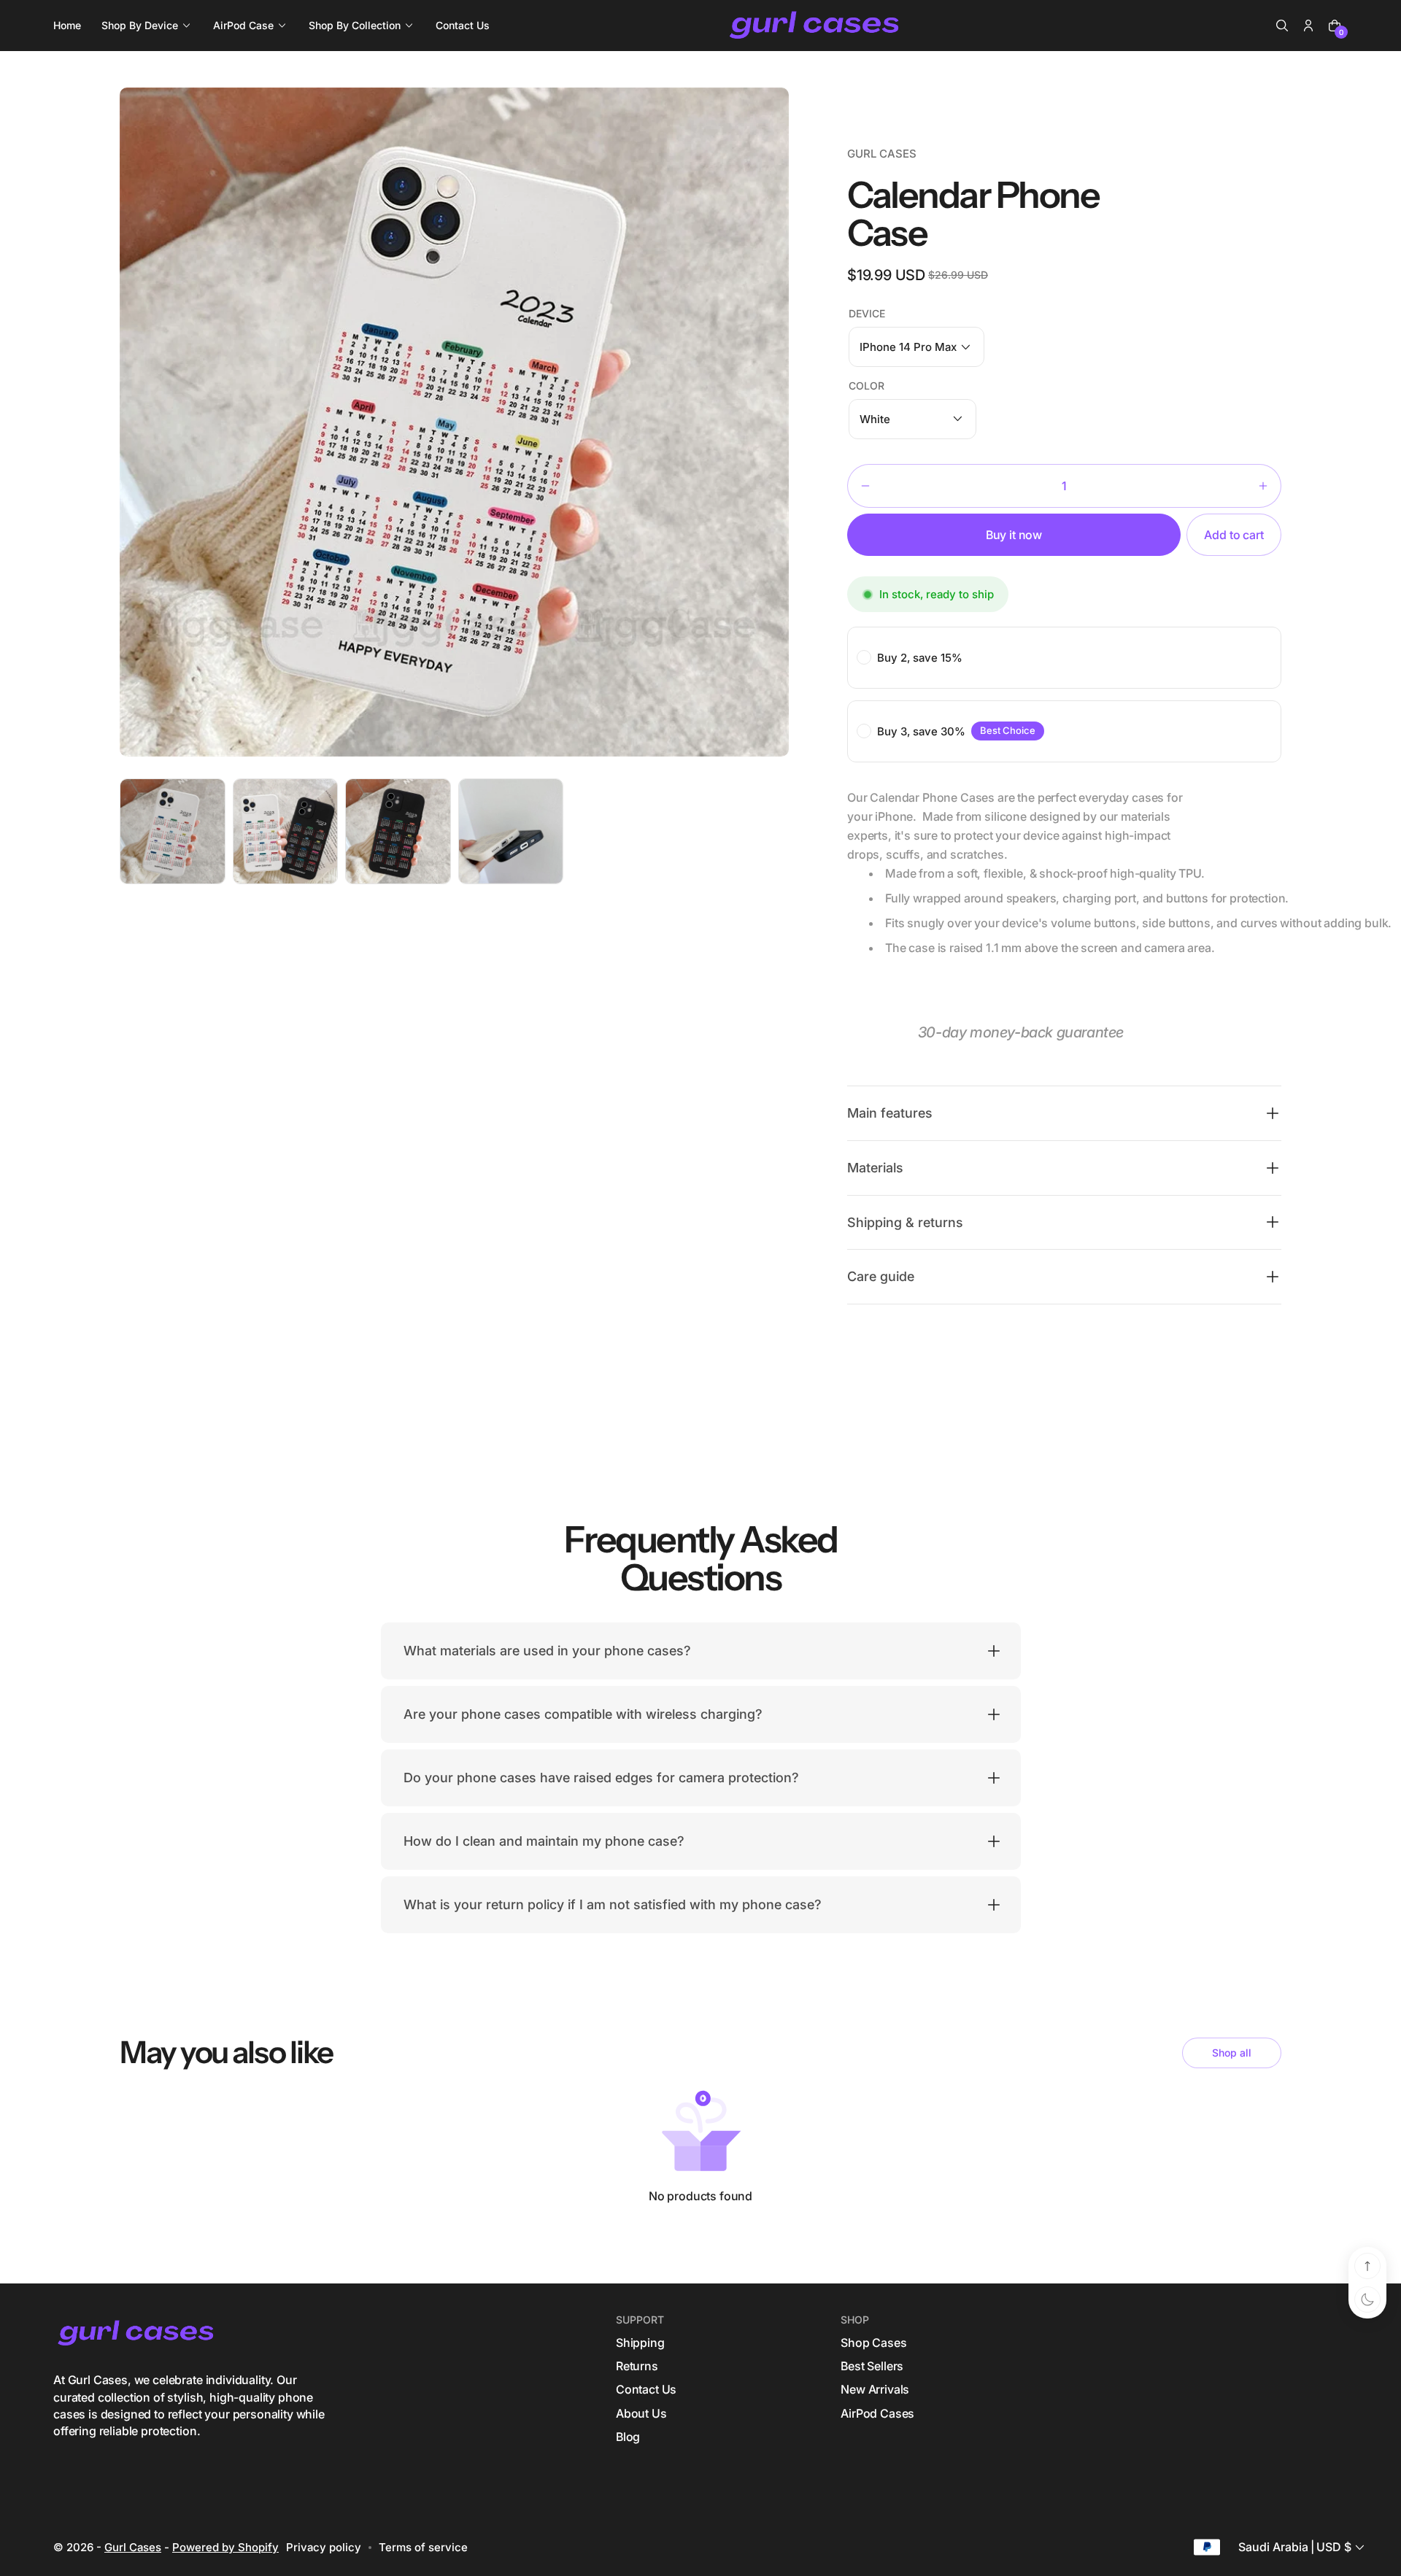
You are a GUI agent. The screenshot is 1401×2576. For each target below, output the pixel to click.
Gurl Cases (133, 2547)
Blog (628, 2437)
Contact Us (646, 2389)
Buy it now (1014, 535)
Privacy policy (324, 2547)
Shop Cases (873, 2343)
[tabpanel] (176, 835)
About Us (641, 2413)
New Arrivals (875, 2389)
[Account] (1308, 26)
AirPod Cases (877, 2413)
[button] (1282, 26)
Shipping (640, 2343)
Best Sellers (872, 2366)
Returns (637, 2366)
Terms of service (423, 2547)
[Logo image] (816, 26)
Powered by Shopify (225, 2547)
